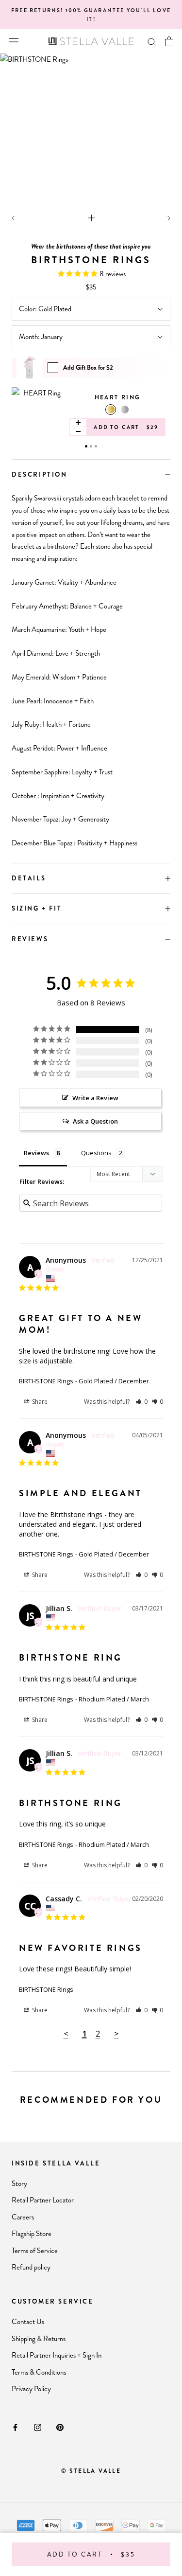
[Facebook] (15, 2427)
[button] (141, 1402)
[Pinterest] (60, 2427)
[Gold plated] (111, 410)
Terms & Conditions (39, 2372)
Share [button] (39, 1402)
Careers (23, 2217)
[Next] (169, 218)
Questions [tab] (96, 1153)
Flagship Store (32, 2234)
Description (40, 474)
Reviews (30, 939)
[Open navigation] (14, 41)
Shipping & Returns (39, 2339)
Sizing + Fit (37, 908)
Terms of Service (35, 2251)
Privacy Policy (31, 2389)
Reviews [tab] (36, 1153)
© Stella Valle (91, 2471)
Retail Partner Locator (43, 2200)
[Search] (152, 42)
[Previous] (13, 218)
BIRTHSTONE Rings (46, 1381)
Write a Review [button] (95, 1098)
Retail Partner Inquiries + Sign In (57, 2355)
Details (29, 878)
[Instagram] (38, 2427)
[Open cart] (169, 41)
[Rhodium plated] (125, 410)
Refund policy (31, 2267)
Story (19, 2183)
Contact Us (28, 2322)
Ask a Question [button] (95, 1121)
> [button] (116, 2033)
